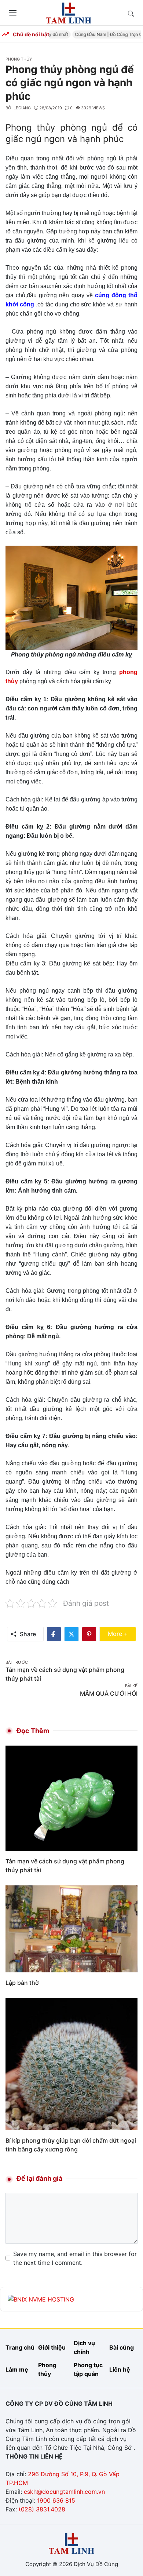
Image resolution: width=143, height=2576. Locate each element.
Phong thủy (19, 59)
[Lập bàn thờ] (71, 1928)
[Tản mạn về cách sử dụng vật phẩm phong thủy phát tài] (71, 1798)
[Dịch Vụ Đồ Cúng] (69, 12)
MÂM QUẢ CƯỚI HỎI (109, 1693)
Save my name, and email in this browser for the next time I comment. (75, 2258)
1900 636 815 (56, 2500)
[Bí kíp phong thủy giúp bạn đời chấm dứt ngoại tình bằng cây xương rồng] (71, 2063)
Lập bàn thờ (22, 1983)
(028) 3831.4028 (42, 2509)
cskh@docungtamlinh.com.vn (64, 2492)
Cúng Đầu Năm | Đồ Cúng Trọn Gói (104, 34)
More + (122, 1633)
